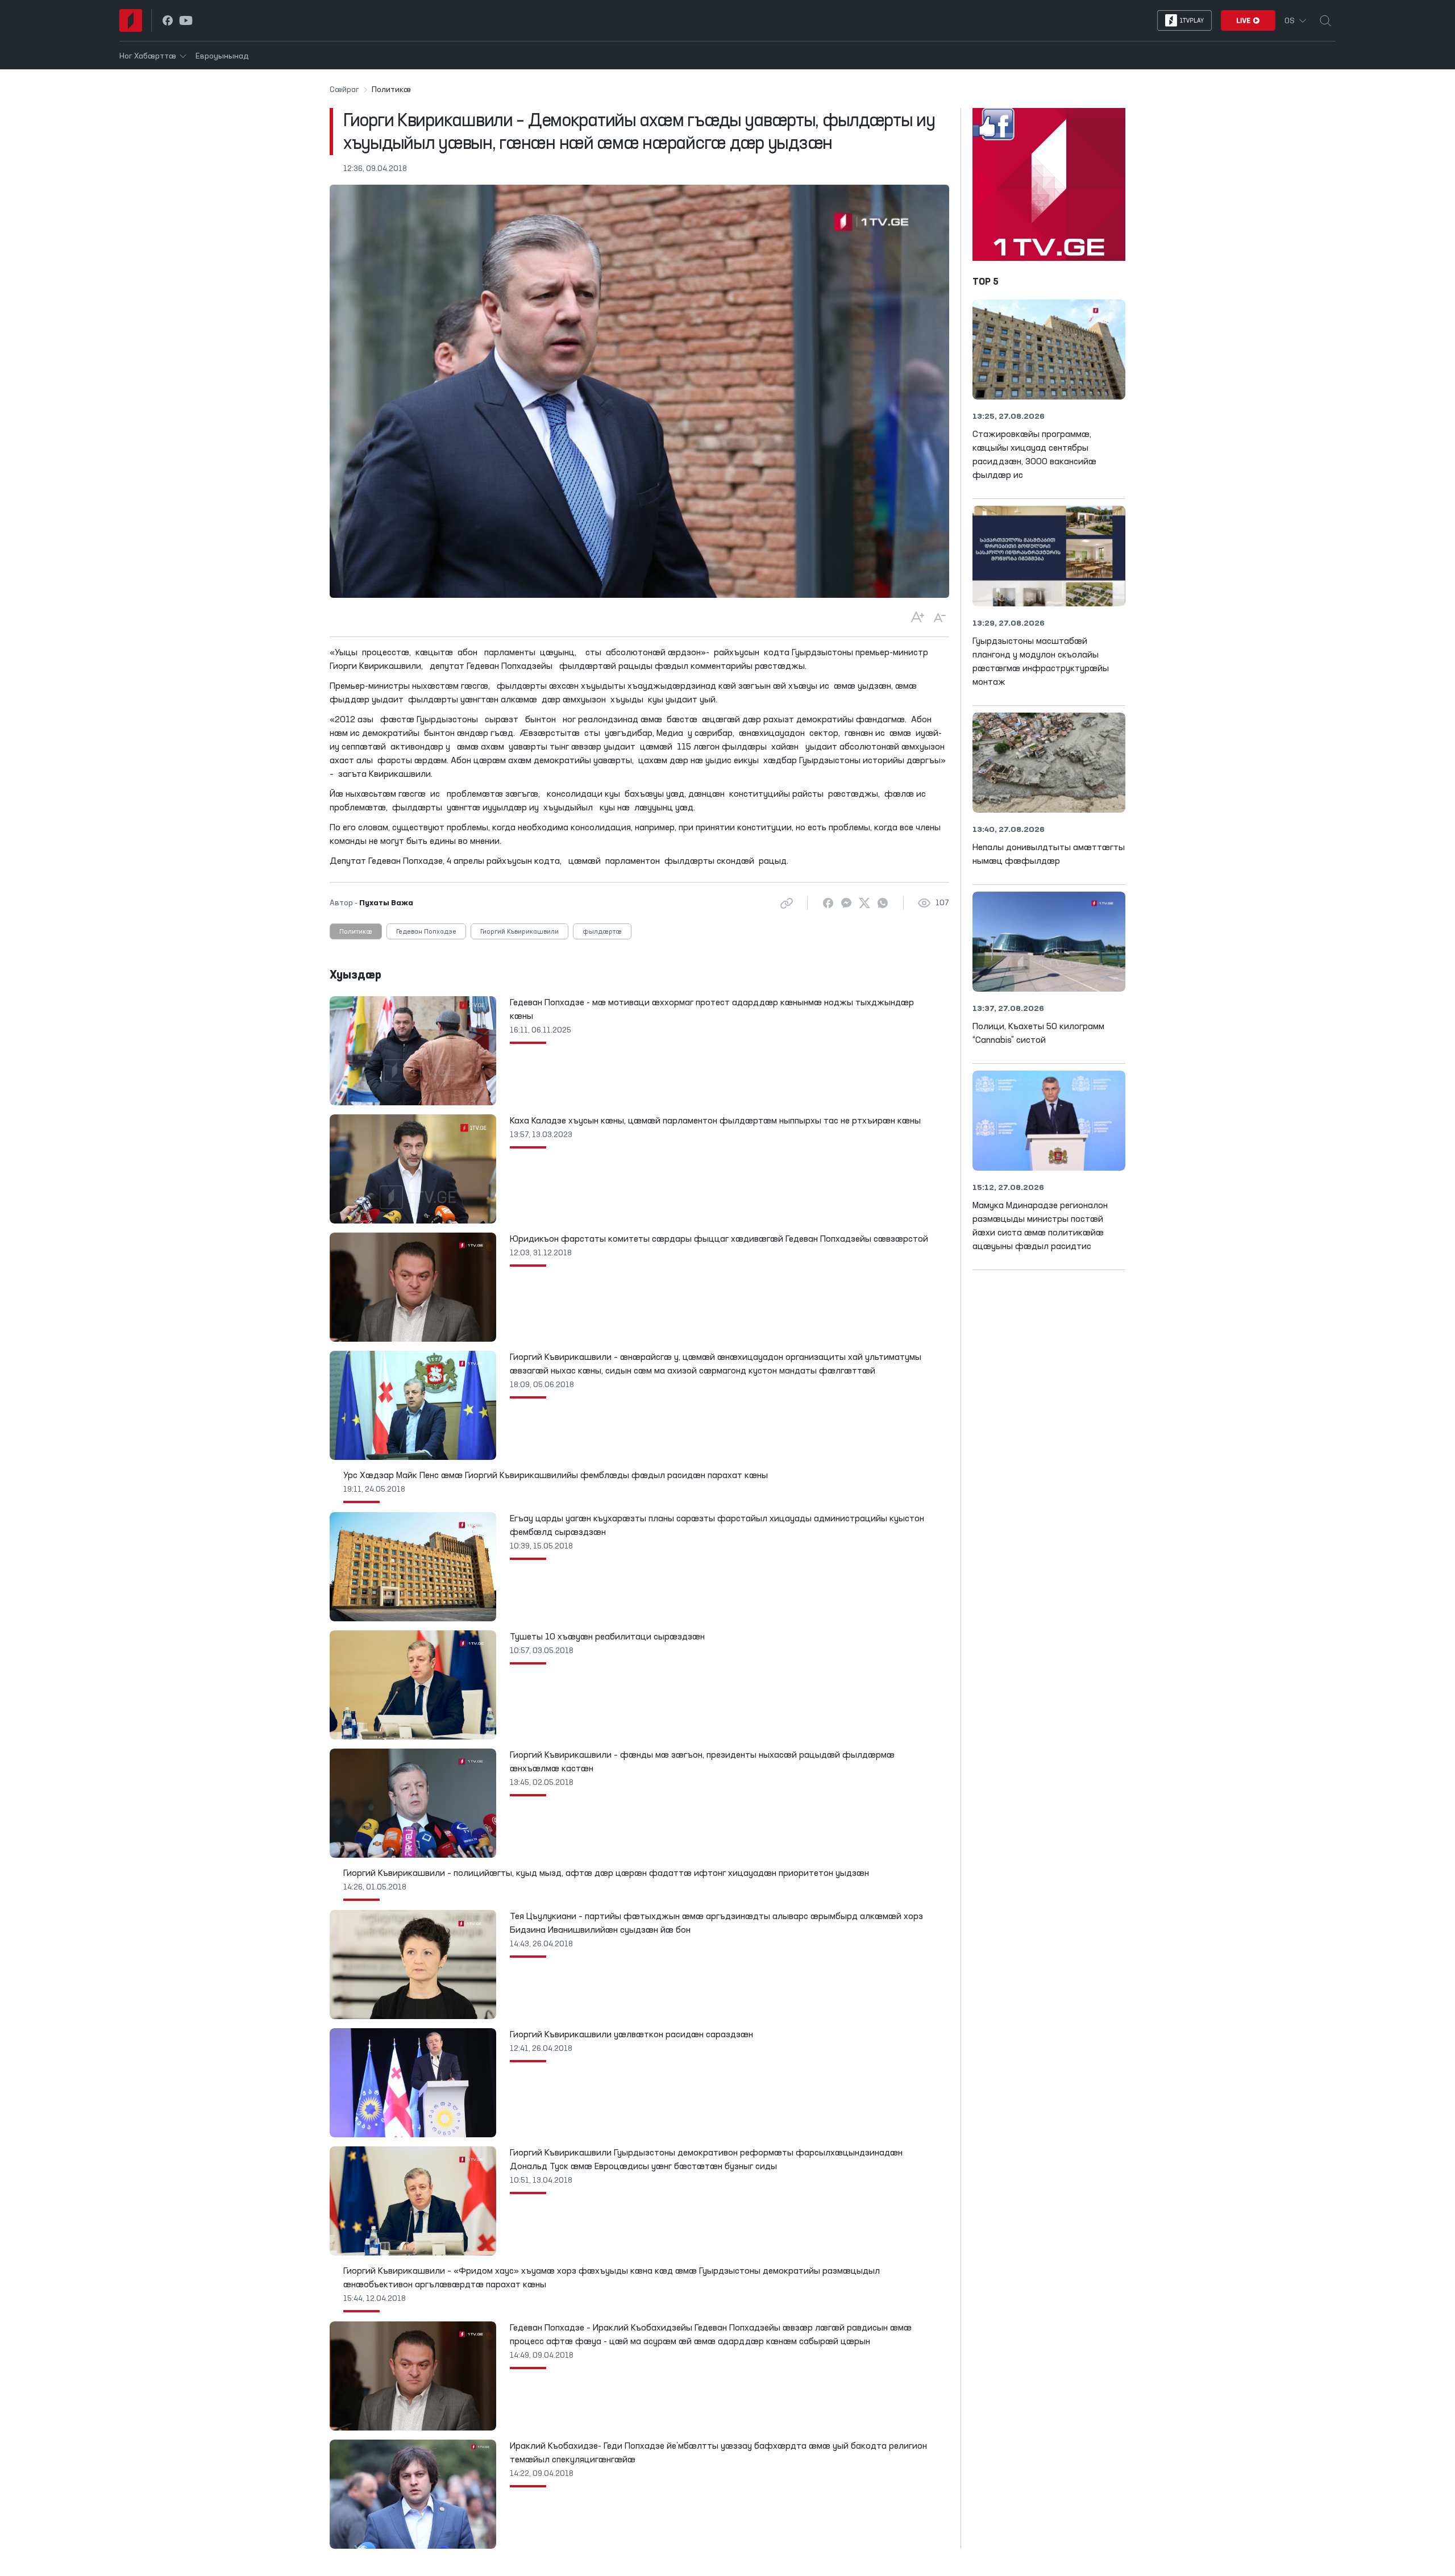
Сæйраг (344, 90)
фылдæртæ (602, 932)
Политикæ (356, 932)
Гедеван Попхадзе (426, 932)
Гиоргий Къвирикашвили (519, 932)
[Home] (131, 20)
